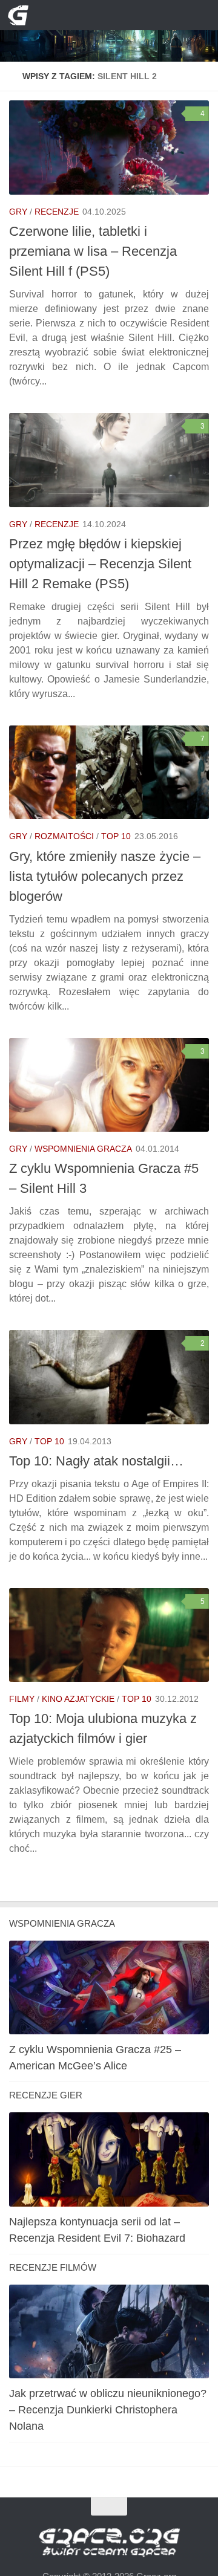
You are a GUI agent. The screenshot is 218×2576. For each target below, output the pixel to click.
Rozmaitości (64, 836)
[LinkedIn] (119, 15)
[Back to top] (109, 2507)
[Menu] (200, 15)
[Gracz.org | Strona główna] (21, 15)
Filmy (22, 1699)
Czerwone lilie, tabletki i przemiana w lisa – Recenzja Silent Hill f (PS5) (93, 251)
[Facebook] (99, 15)
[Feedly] (139, 15)
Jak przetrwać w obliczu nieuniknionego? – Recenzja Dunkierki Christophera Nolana (108, 2410)
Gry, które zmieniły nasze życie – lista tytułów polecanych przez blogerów (105, 876)
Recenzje (57, 212)
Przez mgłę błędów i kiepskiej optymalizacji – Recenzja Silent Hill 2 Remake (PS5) (100, 564)
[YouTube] (80, 15)
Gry (18, 212)
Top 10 (116, 836)
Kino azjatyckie (78, 1699)
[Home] (109, 31)
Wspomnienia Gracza (83, 1149)
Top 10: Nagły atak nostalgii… (96, 1461)
